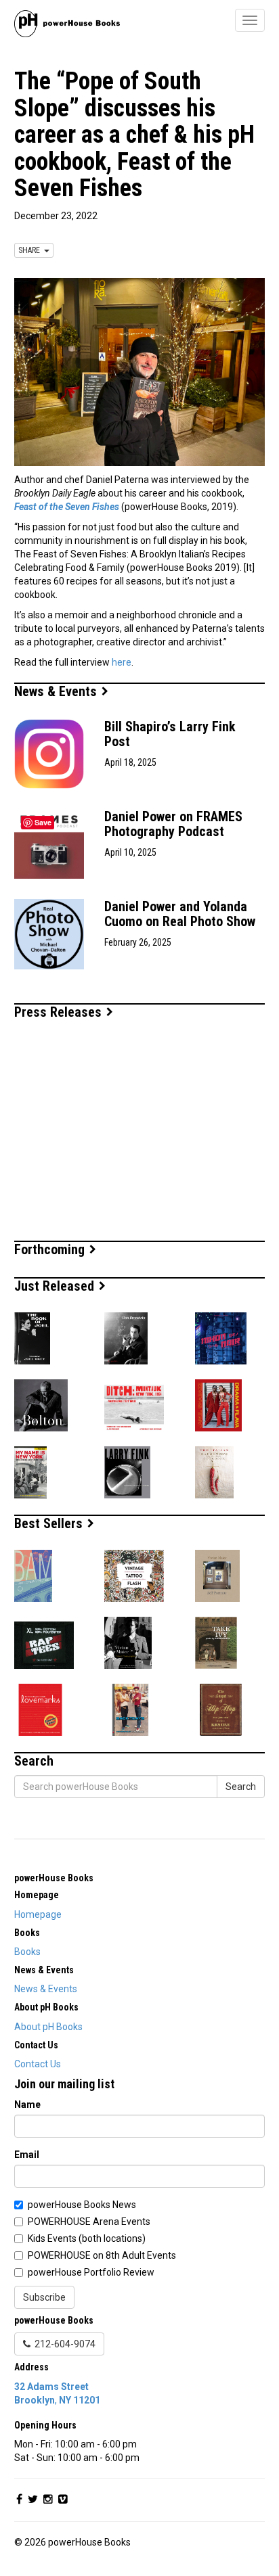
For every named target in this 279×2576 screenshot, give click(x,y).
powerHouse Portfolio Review (91, 2272)
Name (27, 2104)
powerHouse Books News (82, 2205)
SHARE (31, 250)
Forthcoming (51, 1249)
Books (27, 1952)
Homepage (38, 1914)
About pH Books (48, 2027)
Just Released (56, 1286)
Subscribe (44, 2297)
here (122, 662)
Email (27, 2155)
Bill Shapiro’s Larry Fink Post (170, 734)
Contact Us (38, 2064)
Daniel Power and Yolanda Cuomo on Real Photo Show (180, 914)
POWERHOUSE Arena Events (89, 2222)
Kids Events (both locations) (87, 2238)
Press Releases (60, 1012)
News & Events (57, 691)
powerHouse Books (54, 1878)
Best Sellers (50, 1523)
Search (241, 1787)
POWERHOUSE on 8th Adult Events (102, 2255)
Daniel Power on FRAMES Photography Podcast (173, 824)
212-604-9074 (63, 2344)
